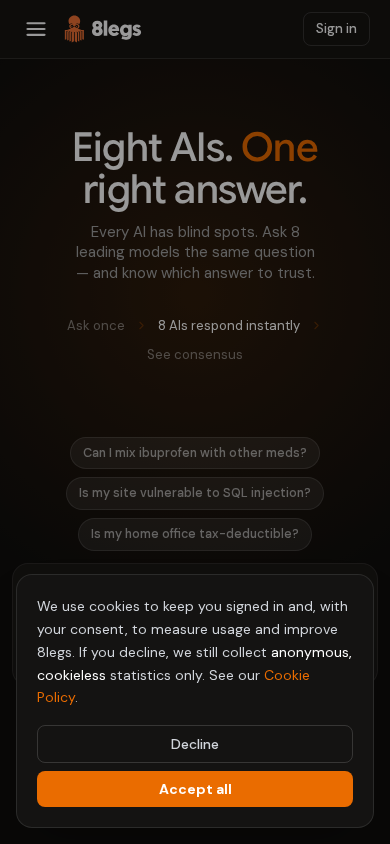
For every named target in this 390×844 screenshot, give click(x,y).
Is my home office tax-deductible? (195, 534)
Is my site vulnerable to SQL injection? (195, 493)
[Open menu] (36, 29)
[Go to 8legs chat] (103, 29)
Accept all (195, 789)
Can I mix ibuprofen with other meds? (195, 453)
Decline (195, 744)
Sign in (336, 28)
